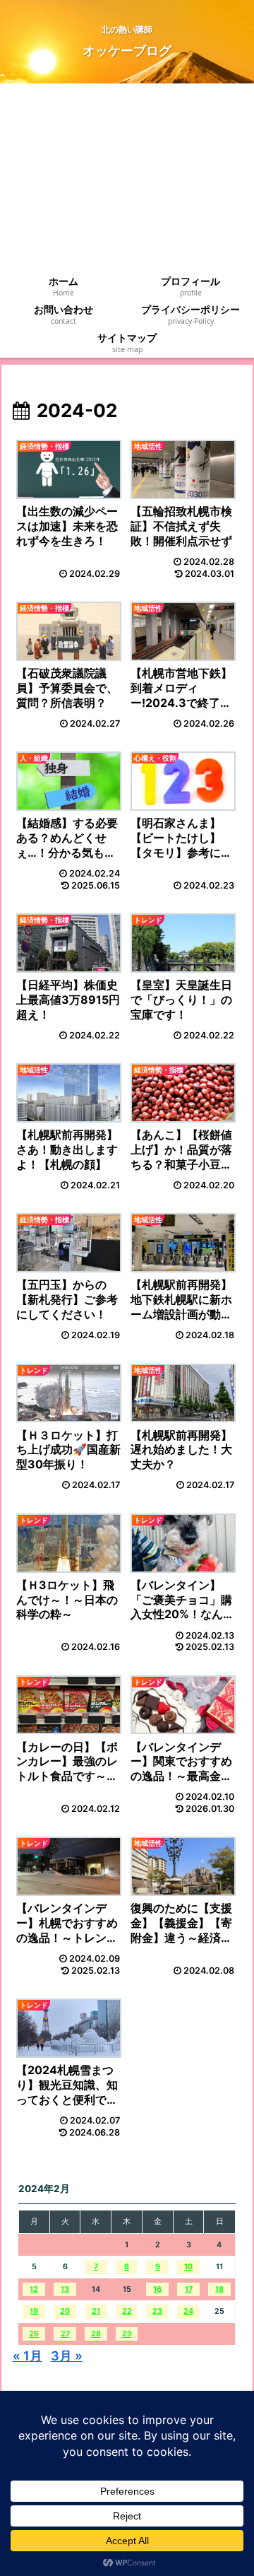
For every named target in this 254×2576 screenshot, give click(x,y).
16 (157, 2289)
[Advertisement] (127, 178)
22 (127, 2311)
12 (34, 2289)
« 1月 (28, 2356)
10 (188, 2267)
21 (96, 2311)
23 (157, 2311)
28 (96, 2334)
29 (127, 2334)
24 (188, 2311)
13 (65, 2289)
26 (34, 2334)
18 (219, 2289)
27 (65, 2334)
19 (34, 2311)
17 (189, 2289)
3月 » (67, 2356)
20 (65, 2311)
